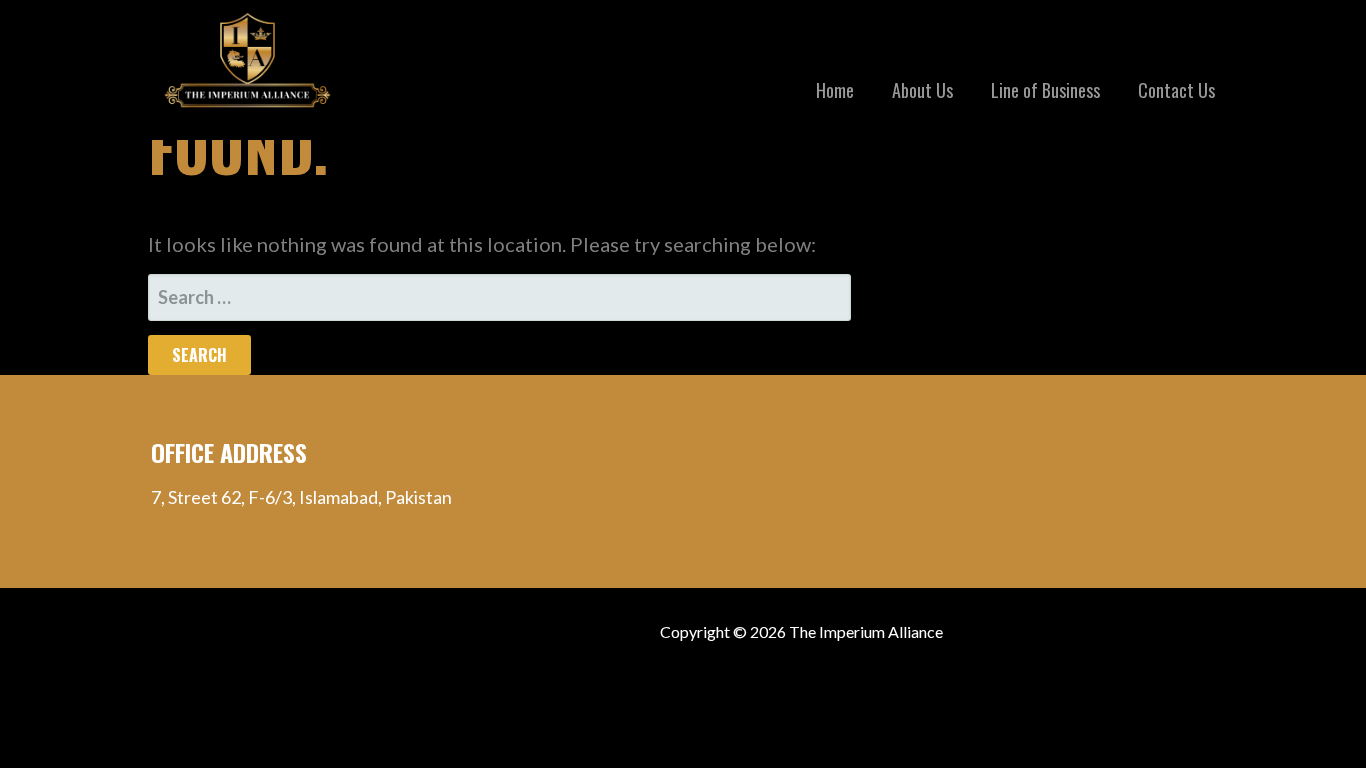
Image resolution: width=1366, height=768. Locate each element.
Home (835, 90)
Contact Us (1176, 90)
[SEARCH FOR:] (499, 297)
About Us (922, 90)
